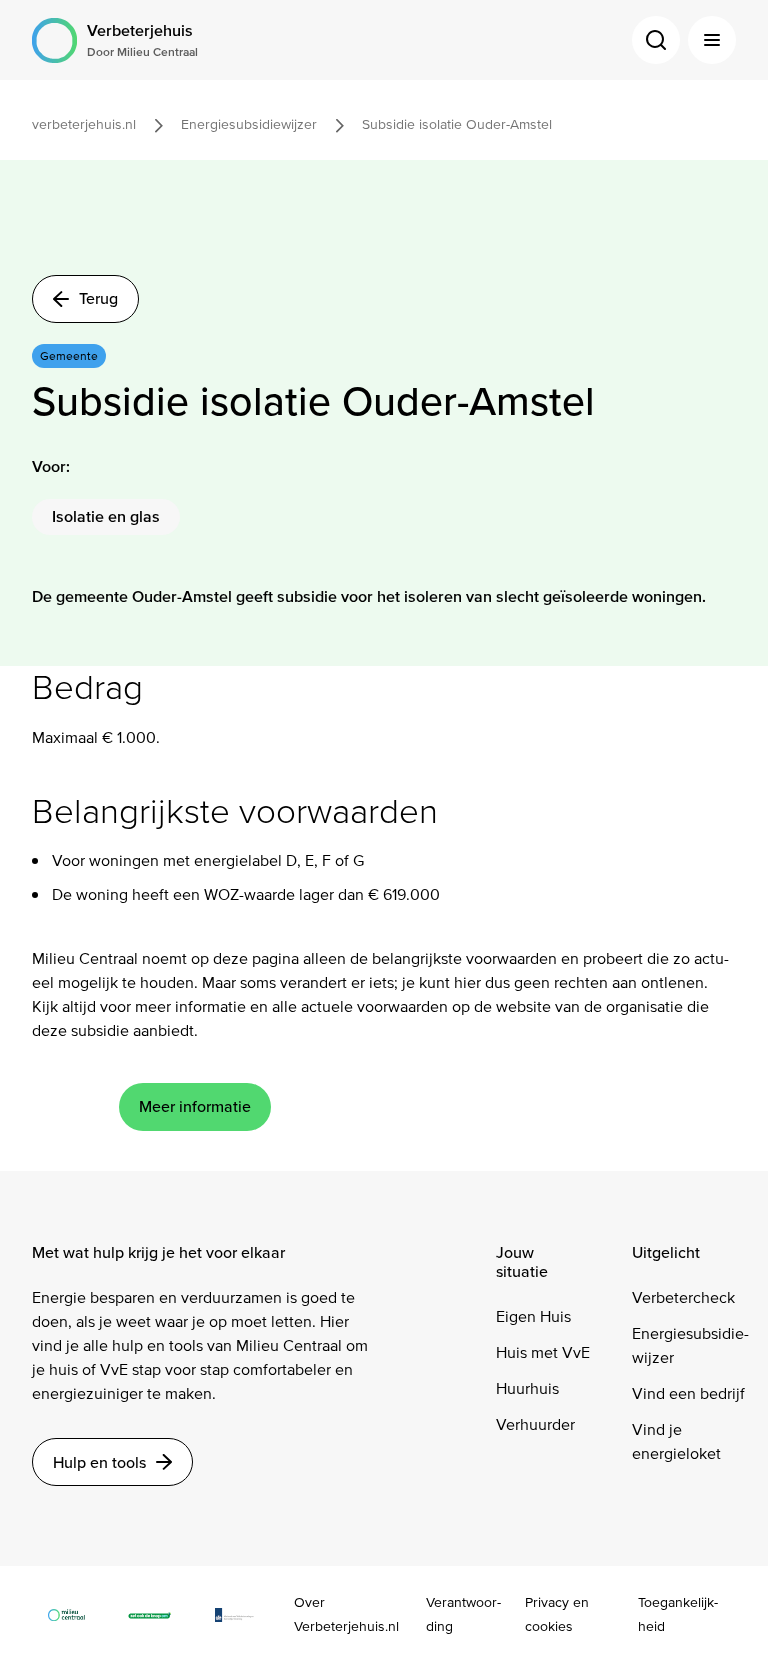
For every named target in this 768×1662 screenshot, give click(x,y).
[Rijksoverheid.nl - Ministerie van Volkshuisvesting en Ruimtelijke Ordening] (244, 1614)
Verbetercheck (683, 1297)
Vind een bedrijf (688, 1393)
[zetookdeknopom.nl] (160, 1614)
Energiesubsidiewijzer (690, 1345)
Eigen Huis (533, 1316)
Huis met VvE (543, 1352)
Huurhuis (527, 1388)
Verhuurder (535, 1424)
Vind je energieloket (676, 1441)
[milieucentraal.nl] (76, 1614)
